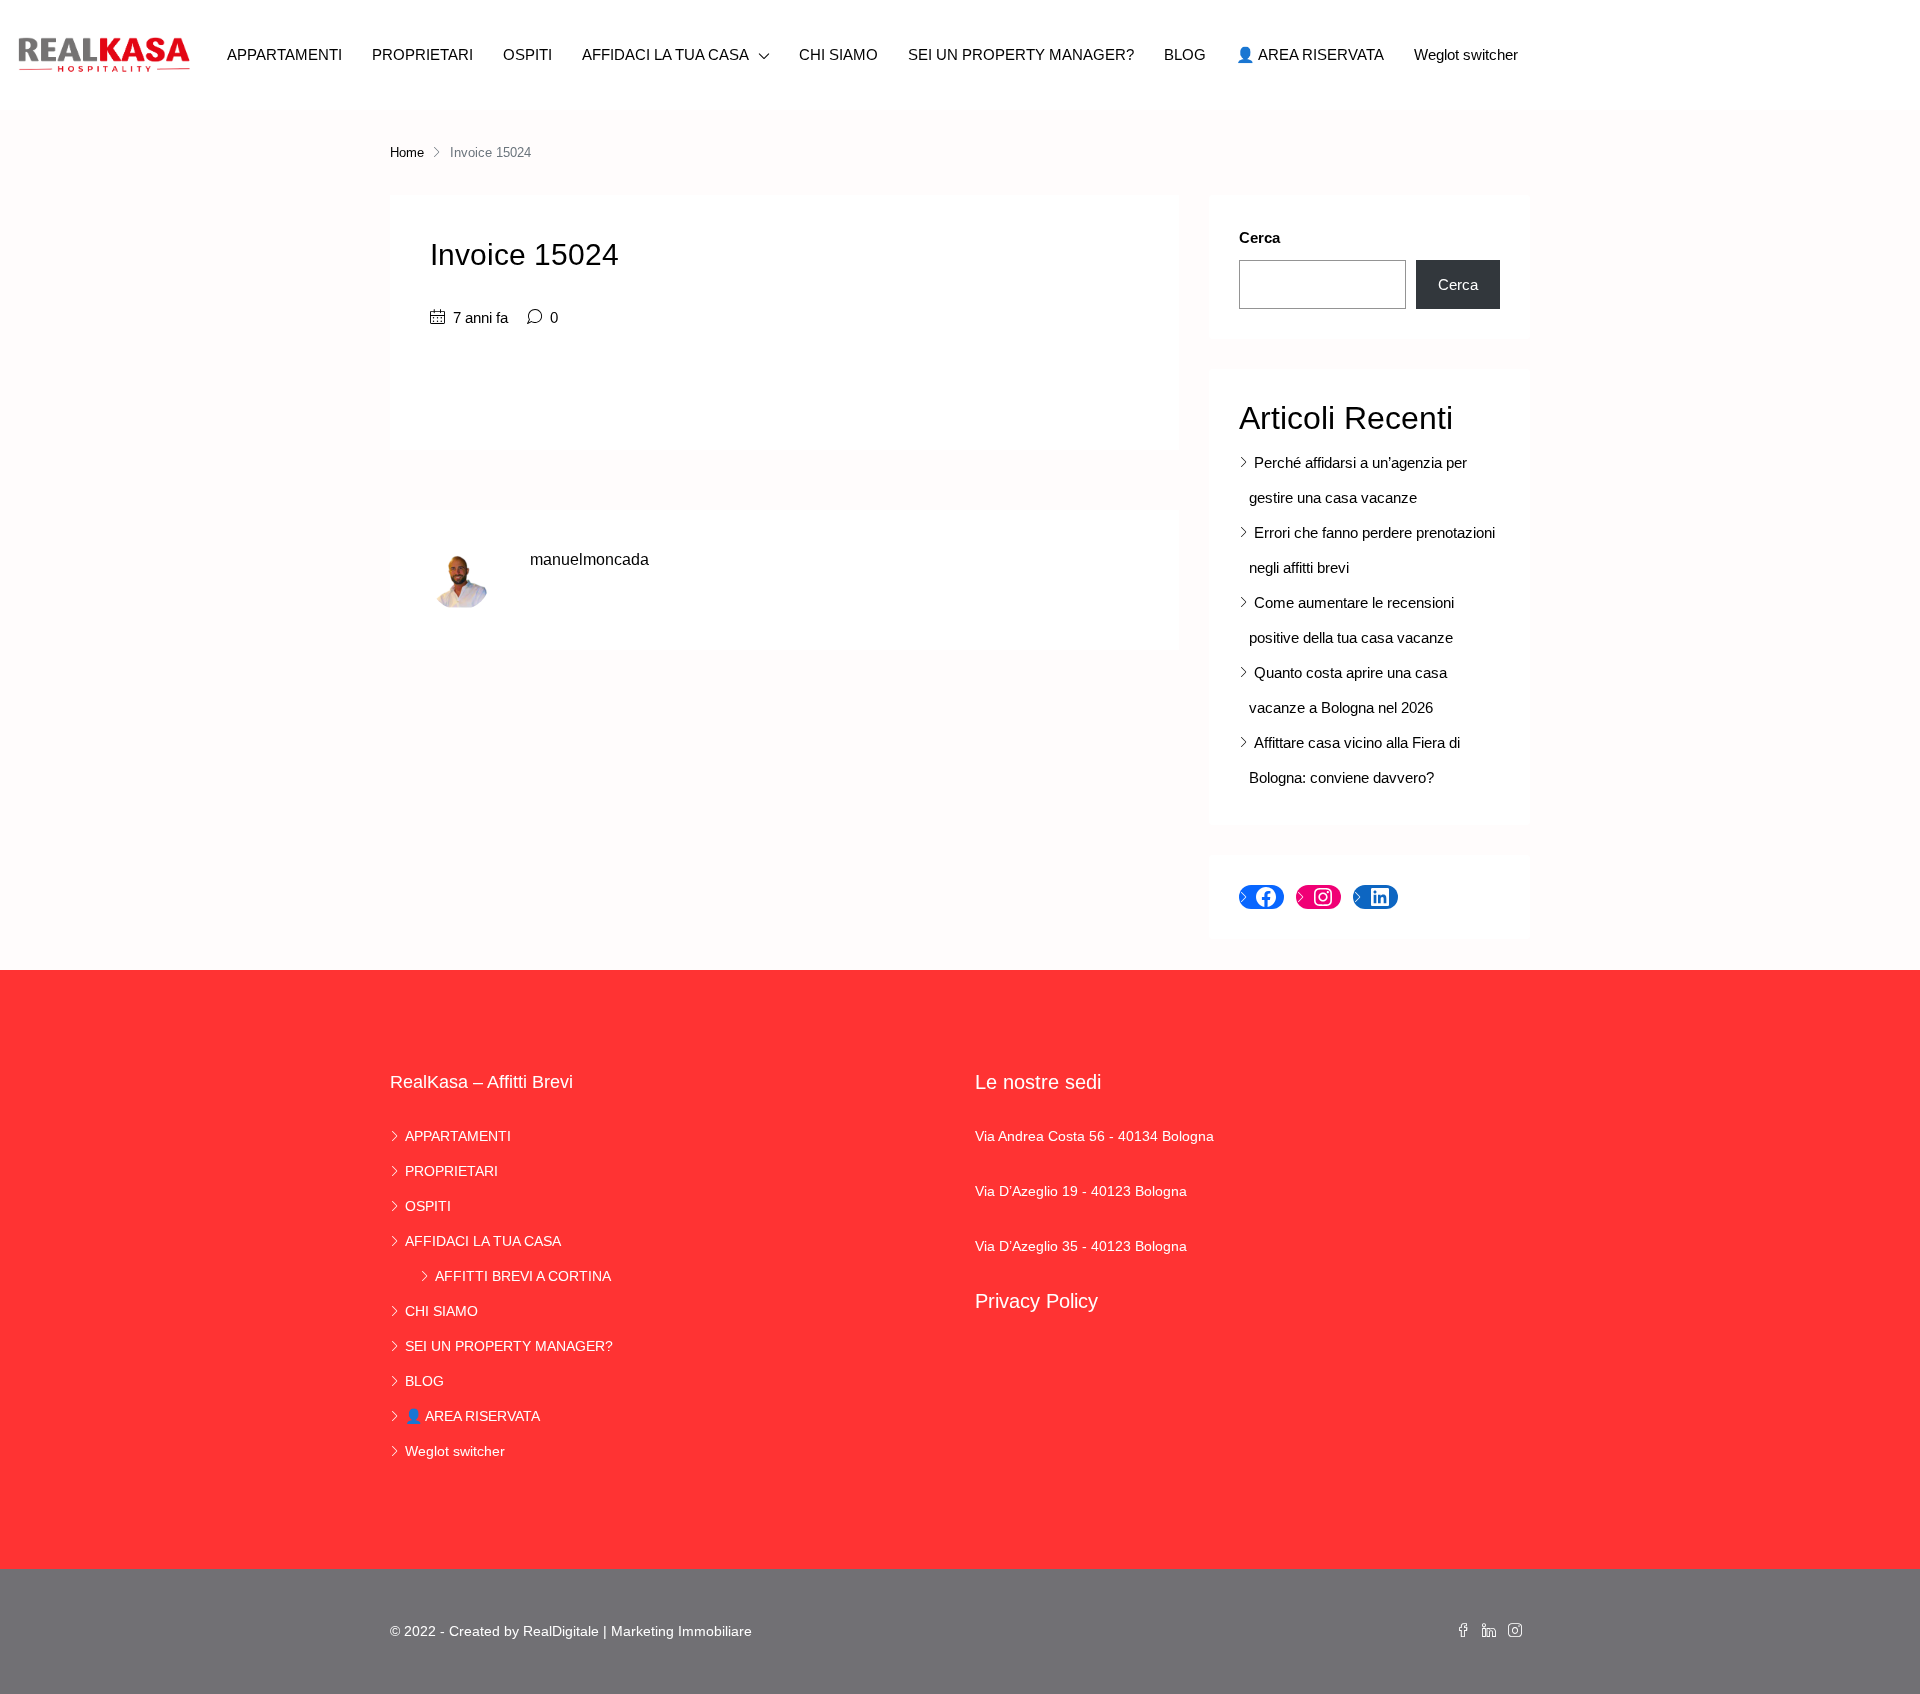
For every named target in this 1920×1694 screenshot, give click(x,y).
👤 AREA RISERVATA (1310, 54)
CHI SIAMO (838, 54)
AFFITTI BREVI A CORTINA (523, 1276)
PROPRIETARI (422, 54)
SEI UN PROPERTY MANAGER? (1021, 54)
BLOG (1185, 54)
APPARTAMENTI (284, 54)
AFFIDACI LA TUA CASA (665, 54)
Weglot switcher (1466, 54)
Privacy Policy (1036, 1301)
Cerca (1259, 237)
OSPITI (527, 54)
